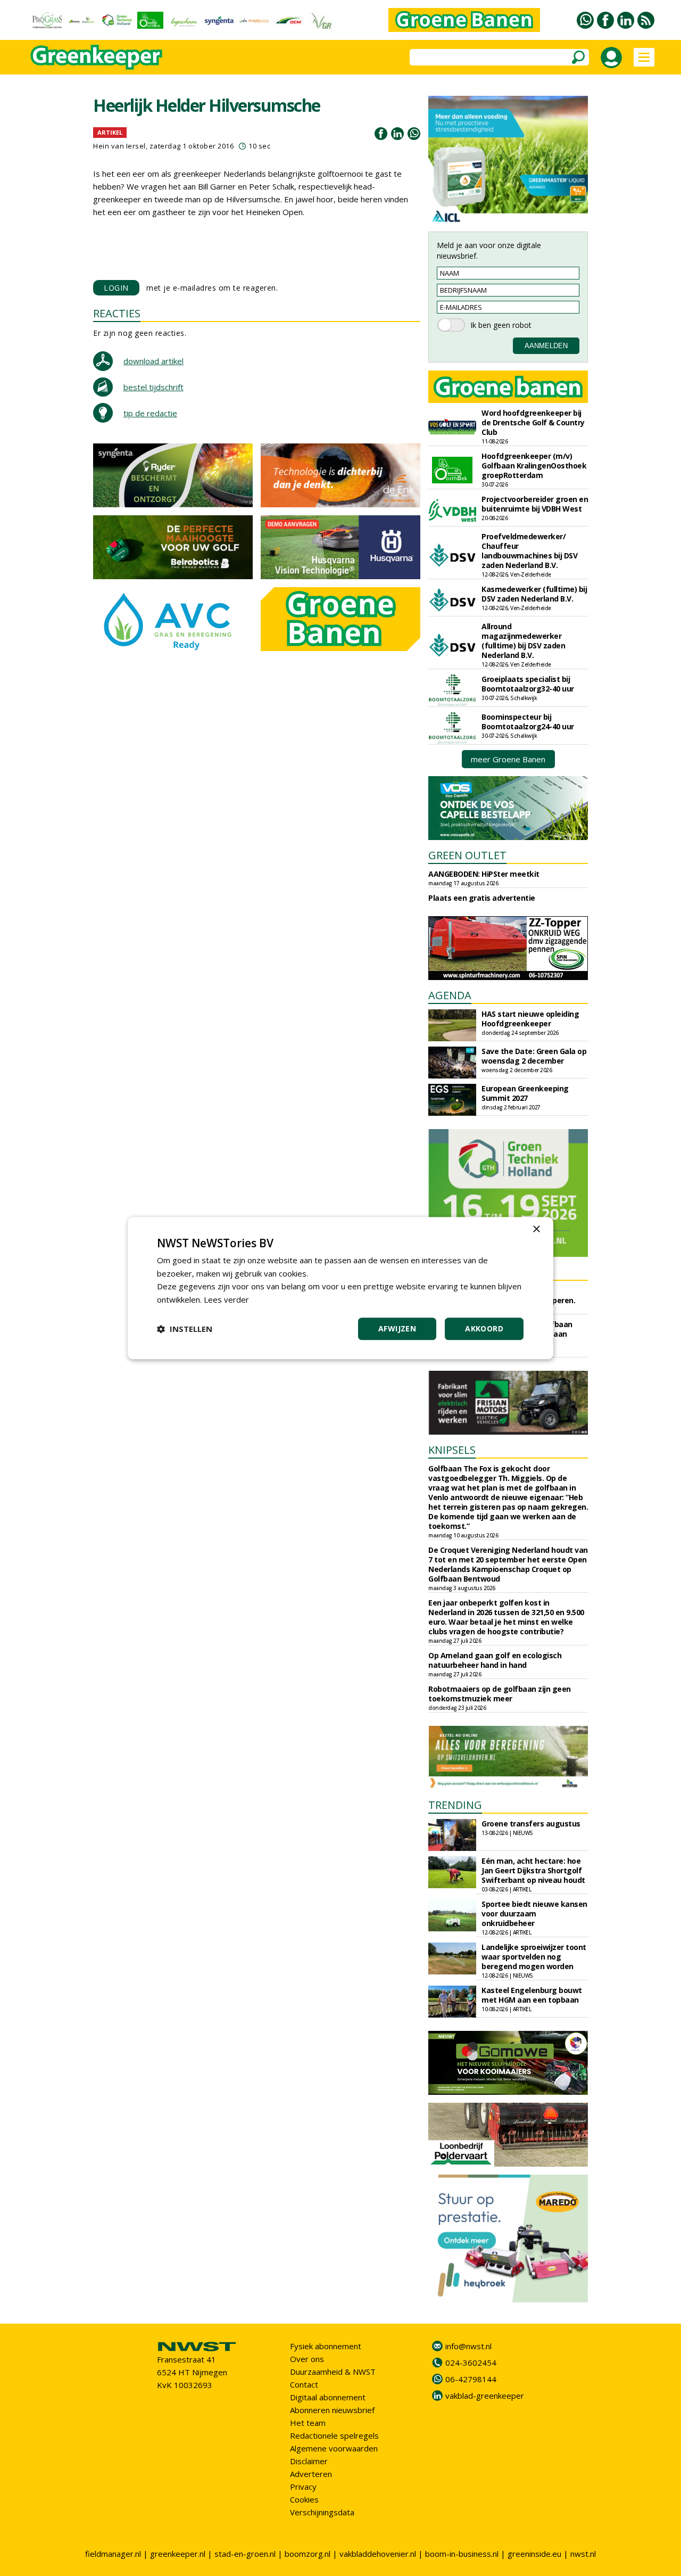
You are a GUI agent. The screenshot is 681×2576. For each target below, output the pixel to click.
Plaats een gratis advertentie (482, 898)
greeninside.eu (534, 2554)
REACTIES (117, 313)
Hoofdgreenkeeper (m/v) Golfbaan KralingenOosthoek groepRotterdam (534, 466)
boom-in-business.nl (462, 2554)
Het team (308, 2423)
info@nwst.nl (468, 2346)
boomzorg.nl (308, 2554)
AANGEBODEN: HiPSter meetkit (484, 874)
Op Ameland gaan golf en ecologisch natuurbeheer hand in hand (495, 1660)
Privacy (303, 2487)
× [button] (536, 1229)
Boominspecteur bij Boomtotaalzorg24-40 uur (528, 722)
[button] (185, 1329)
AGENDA (450, 995)
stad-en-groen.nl (245, 2554)
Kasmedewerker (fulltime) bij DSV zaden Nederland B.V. (534, 594)
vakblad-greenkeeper (485, 2396)
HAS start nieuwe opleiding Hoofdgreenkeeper (530, 1019)
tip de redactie (150, 413)
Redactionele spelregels (334, 2435)
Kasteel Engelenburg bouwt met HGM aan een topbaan (532, 1995)
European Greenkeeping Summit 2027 (525, 1093)
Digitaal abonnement (328, 2397)
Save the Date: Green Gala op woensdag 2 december (534, 1056)
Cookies (304, 2499)
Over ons (307, 2359)
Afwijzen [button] (397, 1328)
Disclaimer (309, 2461)
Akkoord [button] (484, 1328)
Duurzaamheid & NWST (333, 2372)
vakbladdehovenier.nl (378, 2554)
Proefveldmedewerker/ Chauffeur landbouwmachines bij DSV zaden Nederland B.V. (529, 551)
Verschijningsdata (322, 2512)
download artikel (153, 361)
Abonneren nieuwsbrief (332, 2410)
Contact (304, 2384)
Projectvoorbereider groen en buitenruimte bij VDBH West (535, 504)
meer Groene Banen (508, 759)
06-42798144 (471, 2379)
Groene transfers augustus (531, 1824)
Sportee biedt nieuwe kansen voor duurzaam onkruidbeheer (534, 1914)
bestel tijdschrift (153, 387)
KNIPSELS (452, 1450)
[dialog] (340, 1288)
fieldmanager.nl (113, 2554)
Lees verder (226, 1299)
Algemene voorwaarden (334, 2448)
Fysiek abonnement (326, 2346)
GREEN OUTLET (467, 855)
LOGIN (116, 288)
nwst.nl (583, 2554)
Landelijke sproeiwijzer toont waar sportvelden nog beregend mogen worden (534, 1957)
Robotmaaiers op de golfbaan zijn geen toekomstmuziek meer (500, 1694)
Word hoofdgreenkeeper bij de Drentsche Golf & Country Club (533, 422)
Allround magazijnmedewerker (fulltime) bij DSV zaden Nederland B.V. (523, 641)
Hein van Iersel (119, 146)
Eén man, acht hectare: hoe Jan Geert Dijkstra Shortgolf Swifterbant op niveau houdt (533, 1870)
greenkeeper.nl (178, 2554)
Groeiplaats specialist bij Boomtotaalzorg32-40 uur (528, 684)
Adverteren (311, 2474)
